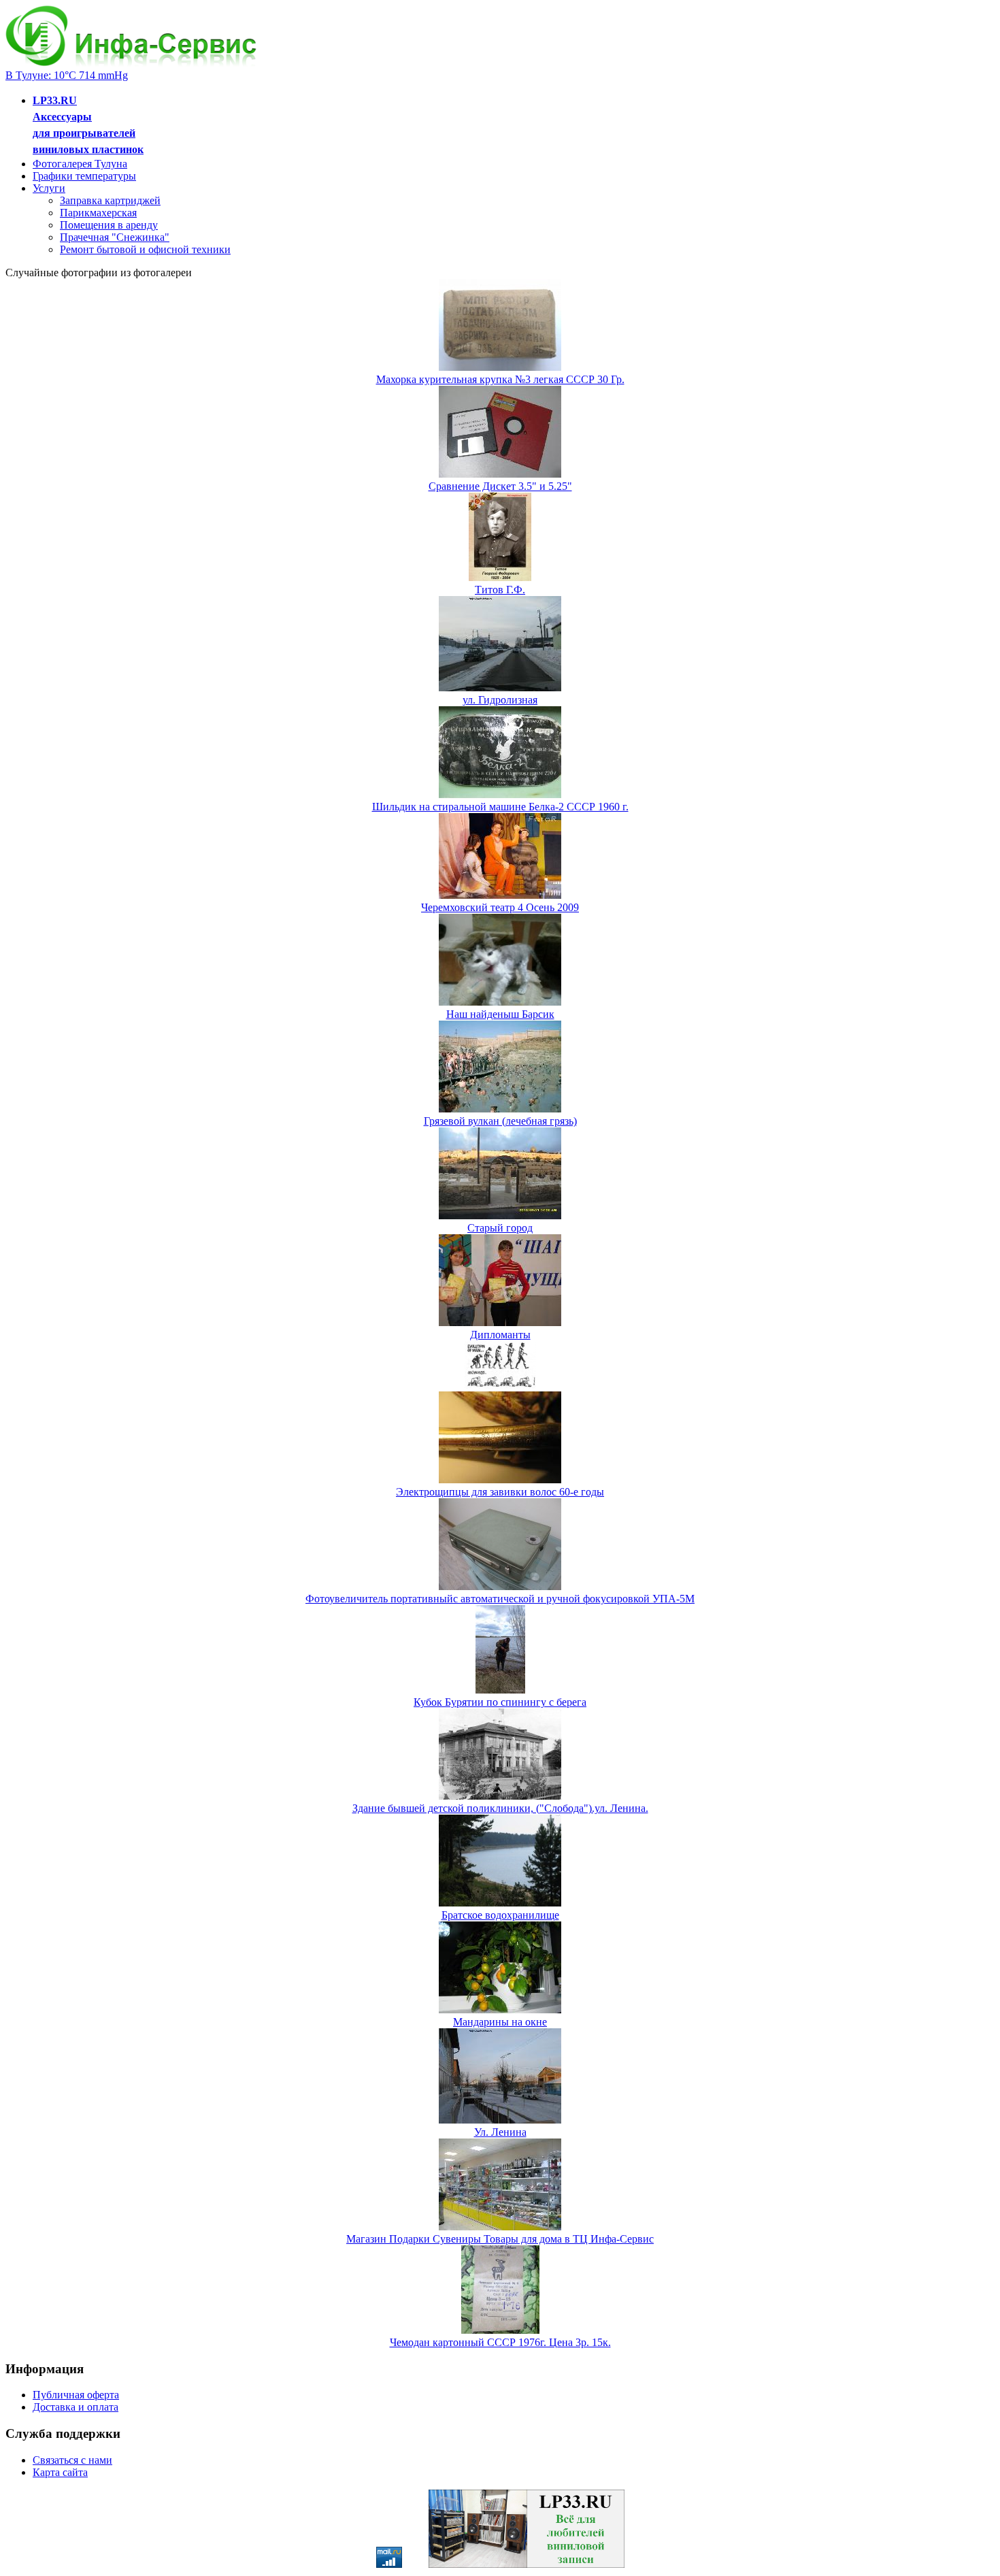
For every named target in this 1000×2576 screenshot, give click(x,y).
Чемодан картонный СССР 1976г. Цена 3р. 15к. (500, 2342)
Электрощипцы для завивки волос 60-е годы (500, 1492)
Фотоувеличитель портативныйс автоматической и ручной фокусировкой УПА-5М (500, 1599)
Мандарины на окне (500, 2022)
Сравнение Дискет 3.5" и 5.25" (500, 486)
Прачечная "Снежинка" (115, 237)
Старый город (500, 1228)
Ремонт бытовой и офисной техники (145, 249)
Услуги (49, 188)
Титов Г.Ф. (500, 590)
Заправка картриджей (110, 200)
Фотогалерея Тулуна (80, 164)
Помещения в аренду (109, 225)
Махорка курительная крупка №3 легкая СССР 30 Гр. (500, 379)
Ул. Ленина (500, 2132)
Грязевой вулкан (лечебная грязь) (500, 1121)
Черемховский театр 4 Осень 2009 (500, 907)
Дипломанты (500, 1335)
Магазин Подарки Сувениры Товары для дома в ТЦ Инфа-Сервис (500, 2239)
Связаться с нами (72, 2460)
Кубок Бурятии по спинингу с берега (500, 1702)
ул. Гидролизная (500, 700)
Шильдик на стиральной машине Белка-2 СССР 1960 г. (500, 807)
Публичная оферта (76, 2395)
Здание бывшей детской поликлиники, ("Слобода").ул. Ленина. (500, 1808)
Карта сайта (60, 2472)
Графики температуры (84, 176)
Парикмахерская (98, 213)
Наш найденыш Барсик (500, 1014)
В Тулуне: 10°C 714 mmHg (67, 75)
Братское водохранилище (500, 1915)
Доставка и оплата (76, 2407)
